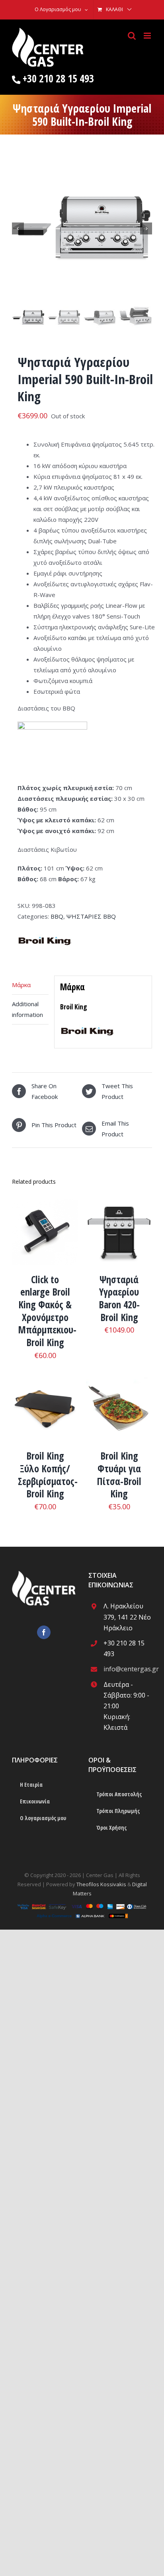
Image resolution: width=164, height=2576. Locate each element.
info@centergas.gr (128, 1669)
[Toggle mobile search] (132, 36)
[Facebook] (44, 1632)
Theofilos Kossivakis (101, 1884)
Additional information (27, 1009)
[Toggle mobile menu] (148, 36)
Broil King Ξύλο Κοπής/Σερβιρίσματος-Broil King (48, 1475)
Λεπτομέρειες (45, 1234)
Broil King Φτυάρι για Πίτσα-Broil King (119, 1475)
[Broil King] (44, 933)
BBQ (57, 916)
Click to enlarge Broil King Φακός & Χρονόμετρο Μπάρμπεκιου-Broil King (47, 1311)
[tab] (30, 985)
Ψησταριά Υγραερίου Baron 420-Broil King (119, 1298)
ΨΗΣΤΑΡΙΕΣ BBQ (91, 916)
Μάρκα (21, 985)
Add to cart (113, 1230)
